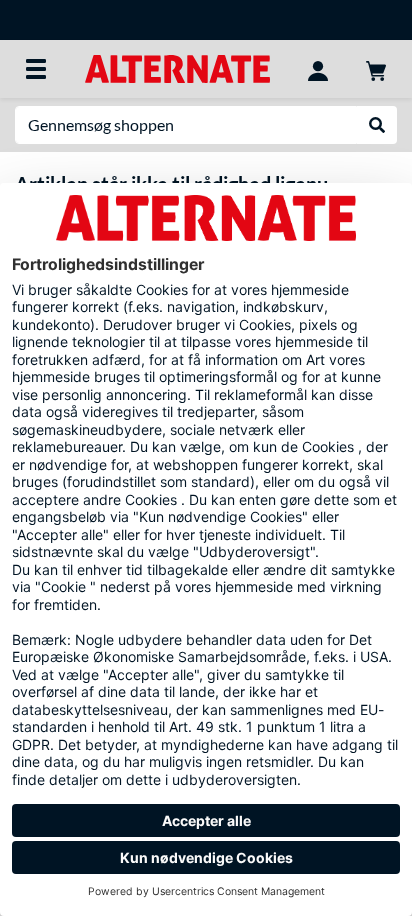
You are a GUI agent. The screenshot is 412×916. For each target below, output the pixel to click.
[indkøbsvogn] (376, 69)
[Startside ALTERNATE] (177, 67)
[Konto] (318, 69)
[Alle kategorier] (36, 69)
